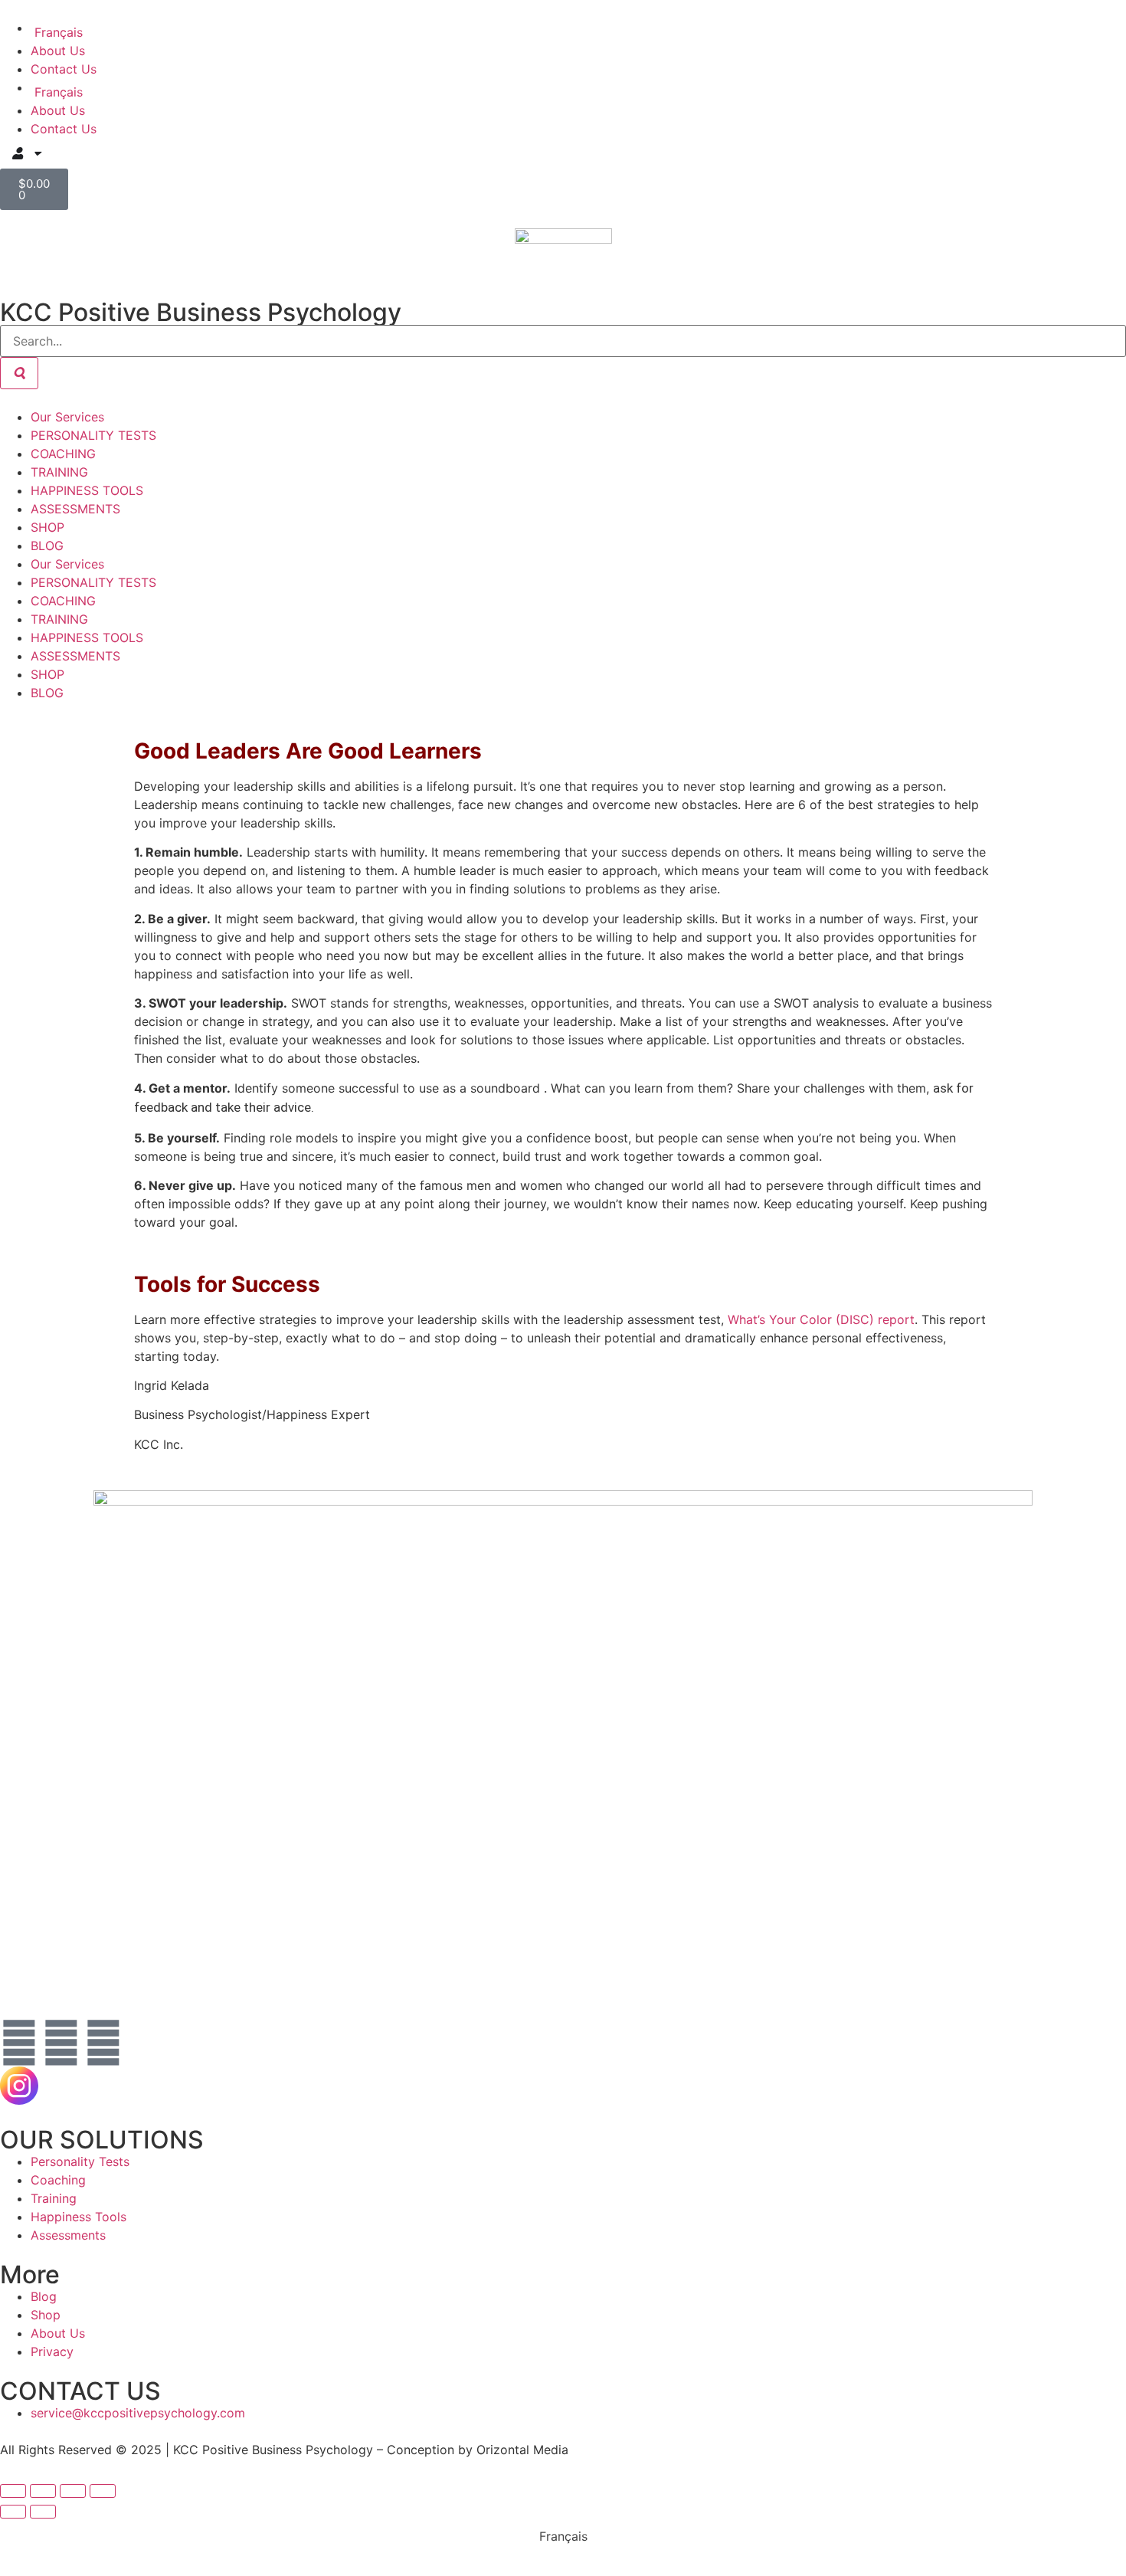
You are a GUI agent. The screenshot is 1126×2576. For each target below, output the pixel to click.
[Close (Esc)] (103, 2491)
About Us (58, 51)
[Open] (37, 153)
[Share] (73, 2491)
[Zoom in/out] (13, 2491)
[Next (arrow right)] (43, 2512)
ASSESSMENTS (75, 509)
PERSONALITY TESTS (93, 435)
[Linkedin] (103, 2043)
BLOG (47, 546)
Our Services (67, 417)
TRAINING (59, 472)
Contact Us (64, 69)
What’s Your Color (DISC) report (821, 1319)
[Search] (19, 373)
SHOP (47, 527)
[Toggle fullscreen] (43, 2491)
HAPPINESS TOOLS (87, 490)
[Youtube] (61, 2043)
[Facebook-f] (19, 2043)
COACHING (63, 454)
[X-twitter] (146, 2043)
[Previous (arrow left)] (13, 2512)
